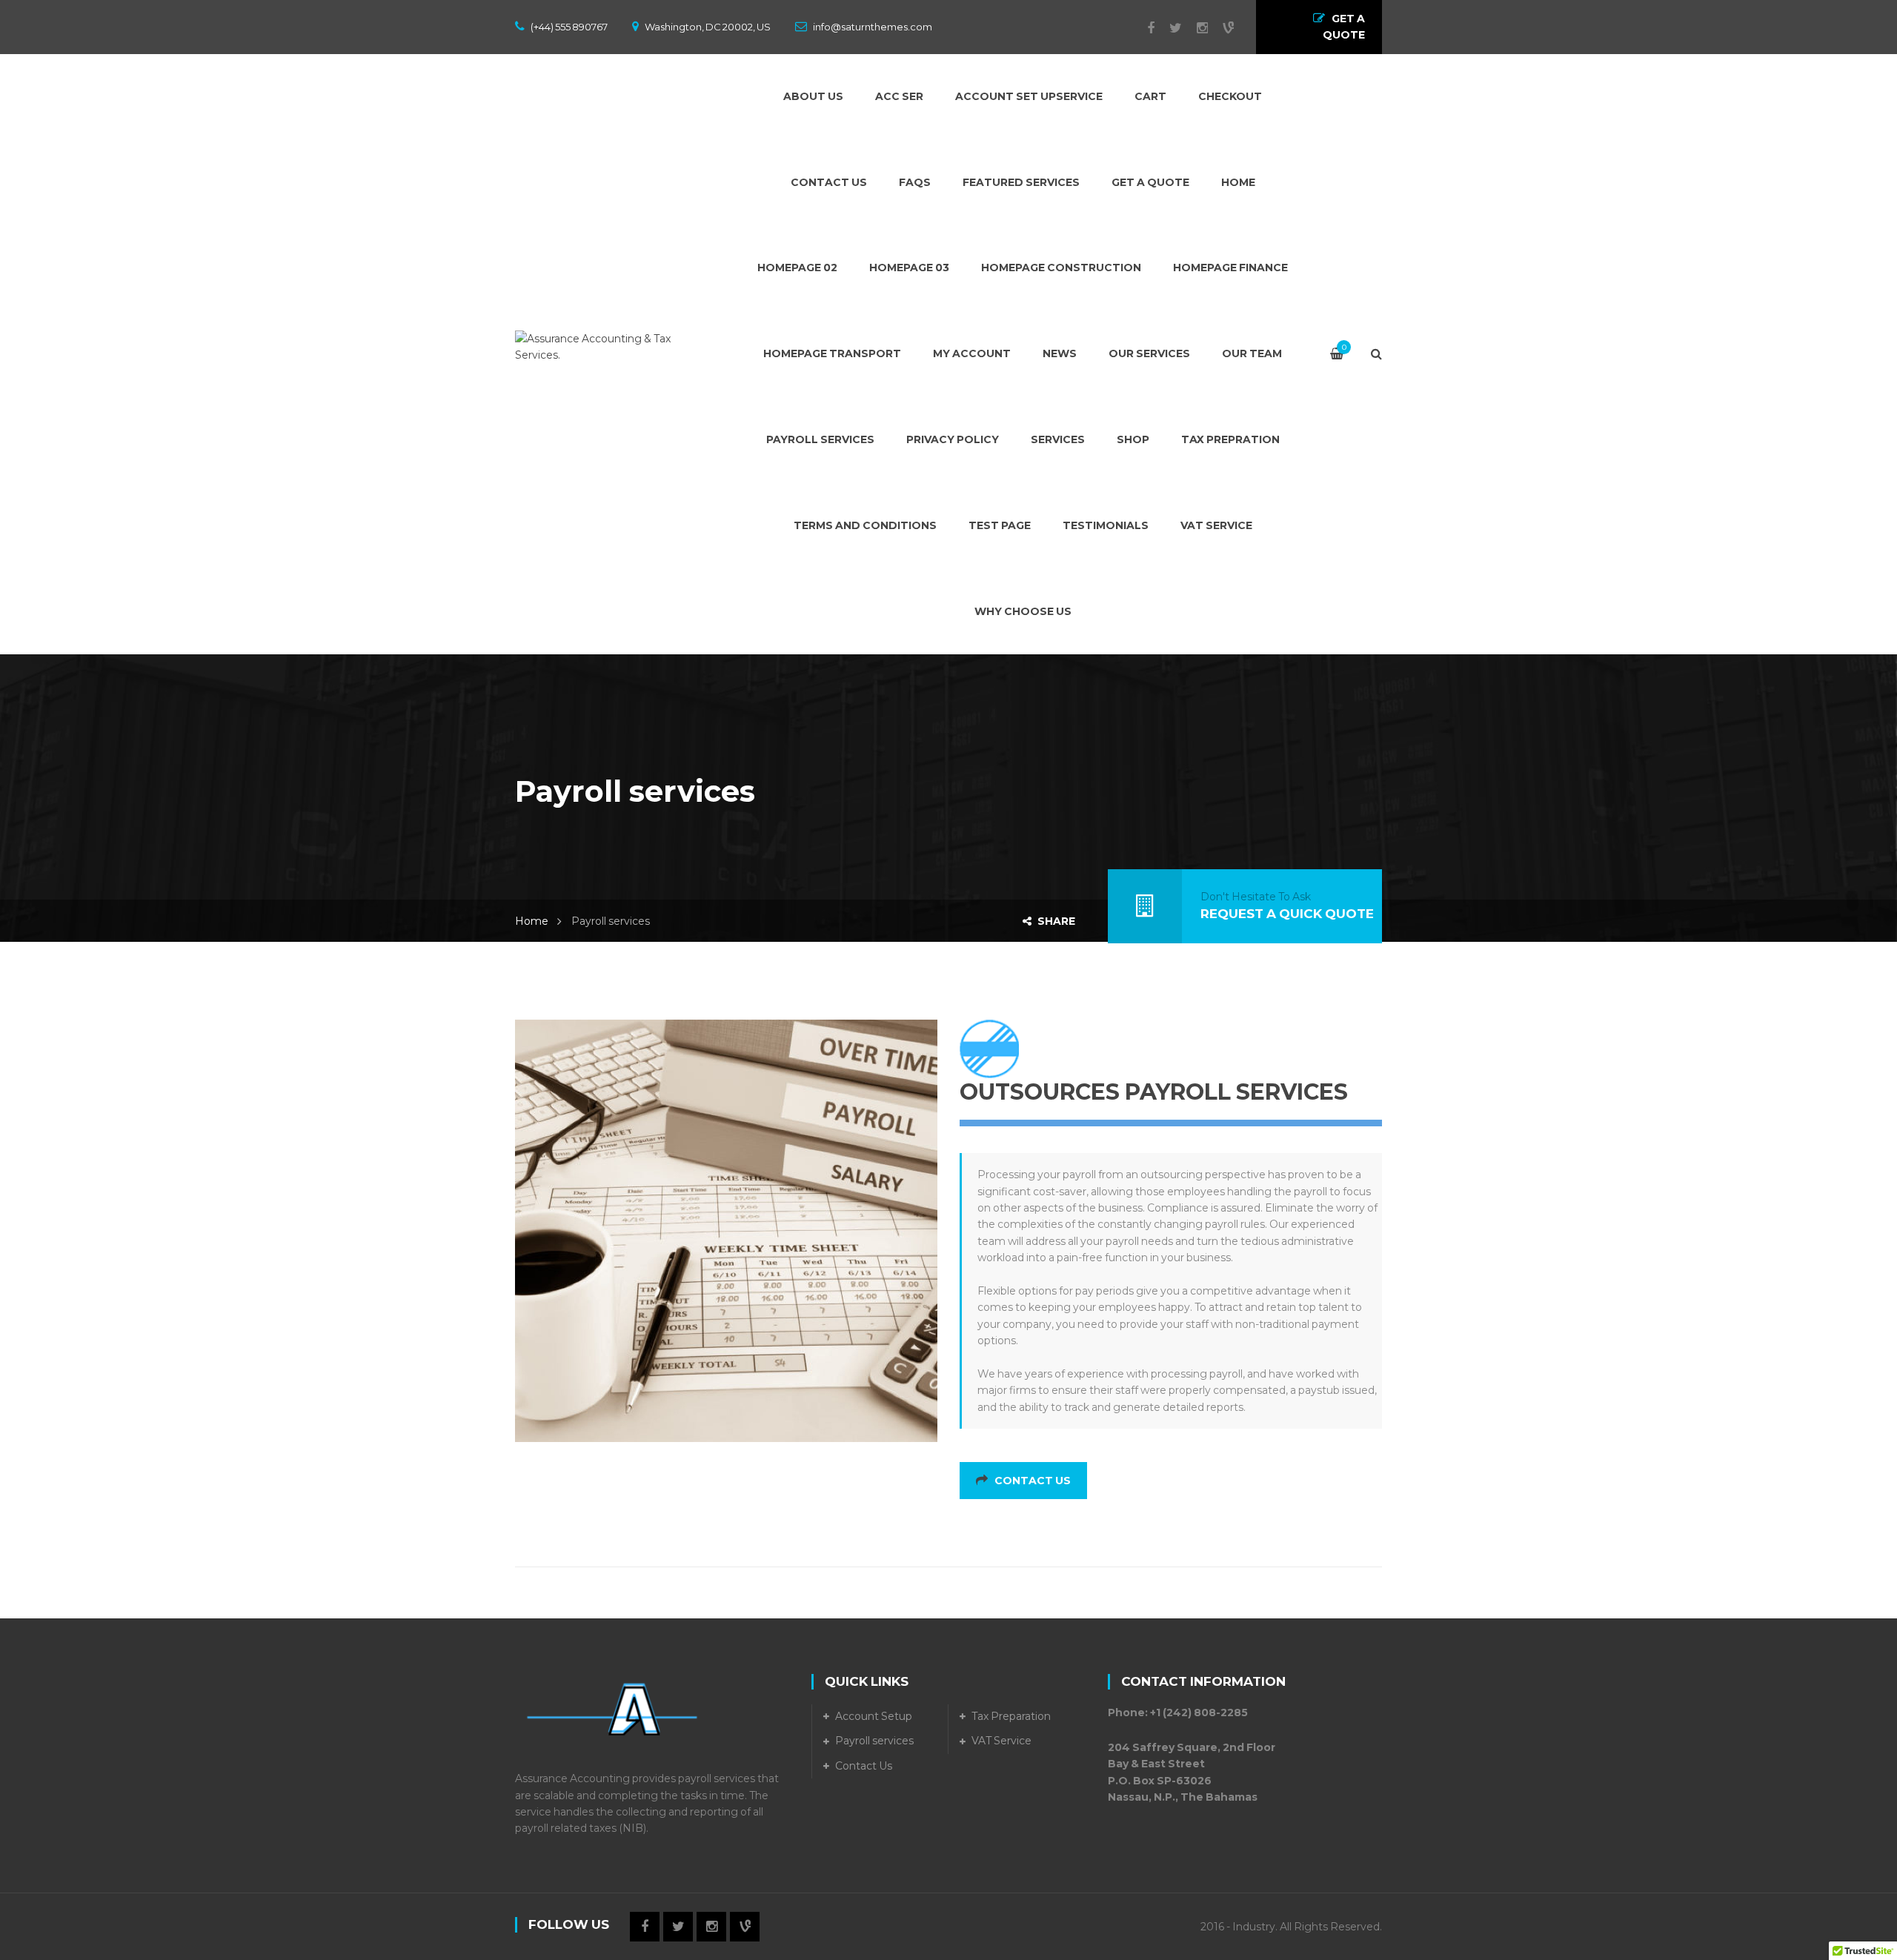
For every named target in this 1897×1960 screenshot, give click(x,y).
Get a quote (1150, 182)
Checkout (1230, 96)
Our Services (1149, 353)
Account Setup (874, 1716)
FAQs (915, 182)
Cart (1150, 96)
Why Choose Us (1023, 611)
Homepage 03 (909, 268)
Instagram (1195, 28)
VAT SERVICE (1216, 525)
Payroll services (820, 439)
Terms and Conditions (865, 525)
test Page (1000, 525)
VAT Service (1001, 1741)
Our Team (1252, 353)
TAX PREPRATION (1230, 439)
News (1060, 353)
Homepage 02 (797, 268)
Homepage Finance (1230, 268)
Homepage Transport (832, 353)
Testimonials (1106, 525)
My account (972, 353)
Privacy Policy (953, 439)
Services (1058, 439)
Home (1238, 182)
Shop (1133, 439)
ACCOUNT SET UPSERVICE (1029, 96)
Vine (1221, 28)
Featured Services (1021, 182)
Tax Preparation (1011, 1716)
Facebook (1143, 28)
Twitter (1168, 28)
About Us (813, 96)
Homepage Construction (1061, 268)
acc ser (899, 96)
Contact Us (829, 182)
